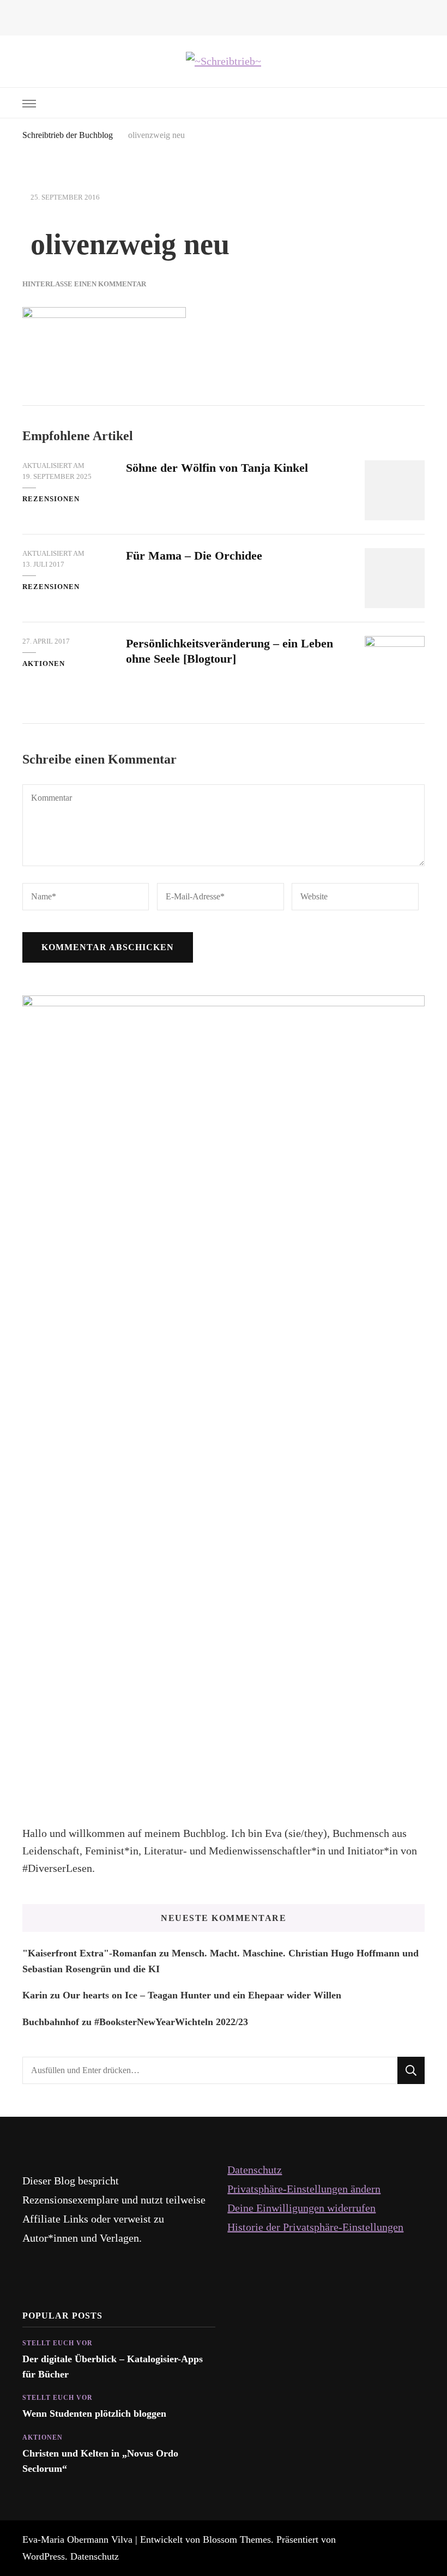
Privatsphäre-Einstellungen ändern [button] (304, 2189)
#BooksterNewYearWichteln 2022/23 (171, 2022)
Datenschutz (255, 2170)
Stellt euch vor (58, 2343)
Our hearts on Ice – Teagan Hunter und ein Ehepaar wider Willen (202, 1995)
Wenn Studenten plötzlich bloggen (94, 2413)
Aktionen (44, 663)
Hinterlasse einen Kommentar (84, 284)
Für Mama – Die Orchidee (194, 556)
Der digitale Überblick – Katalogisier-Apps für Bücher (113, 2367)
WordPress (44, 2556)
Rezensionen (51, 499)
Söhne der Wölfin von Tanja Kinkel (217, 468)
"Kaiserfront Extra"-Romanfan (89, 1953)
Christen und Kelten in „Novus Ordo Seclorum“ (100, 2461)
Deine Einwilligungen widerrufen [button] (301, 2208)
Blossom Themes (237, 2539)
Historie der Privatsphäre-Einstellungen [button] (315, 2227)
